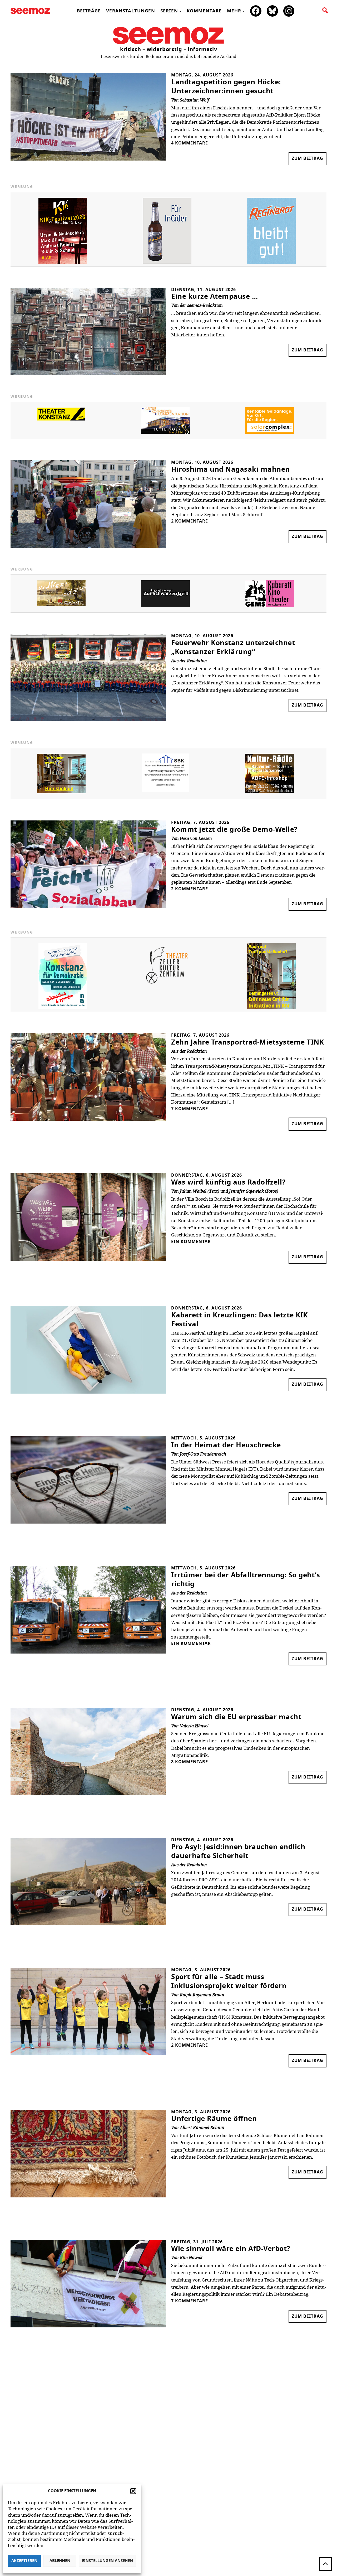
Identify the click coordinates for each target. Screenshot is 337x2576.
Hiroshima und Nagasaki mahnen (231, 470)
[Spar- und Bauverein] (165, 791)
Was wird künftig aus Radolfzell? (228, 1182)
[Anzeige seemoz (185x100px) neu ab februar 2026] (270, 432)
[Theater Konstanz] (61, 419)
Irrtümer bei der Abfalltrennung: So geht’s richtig (246, 1580)
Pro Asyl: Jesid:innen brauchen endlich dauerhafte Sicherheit (238, 1852)
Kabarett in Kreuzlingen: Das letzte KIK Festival (239, 1320)
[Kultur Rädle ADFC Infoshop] (270, 792)
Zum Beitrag (309, 161)
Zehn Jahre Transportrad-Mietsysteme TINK (247, 1042)
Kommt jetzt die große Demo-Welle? (234, 830)
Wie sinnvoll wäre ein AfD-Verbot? (231, 2249)
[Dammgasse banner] (271, 1007)
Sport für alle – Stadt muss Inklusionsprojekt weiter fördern (229, 1981)
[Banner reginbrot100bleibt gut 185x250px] (271, 262)
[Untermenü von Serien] (180, 11)
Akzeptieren (24, 2561)
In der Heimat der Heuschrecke (226, 1445)
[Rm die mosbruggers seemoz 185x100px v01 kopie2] (61, 605)
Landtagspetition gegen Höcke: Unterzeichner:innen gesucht (226, 87)
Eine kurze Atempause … (214, 297)
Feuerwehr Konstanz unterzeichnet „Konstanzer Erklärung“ (233, 647)
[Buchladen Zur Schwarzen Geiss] (165, 605)
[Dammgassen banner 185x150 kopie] (61, 792)
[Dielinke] (63, 1008)
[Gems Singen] (270, 605)
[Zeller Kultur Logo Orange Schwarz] (167, 987)
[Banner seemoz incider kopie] (167, 262)
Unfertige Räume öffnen (214, 2119)
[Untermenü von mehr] (244, 11)
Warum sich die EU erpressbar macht (236, 1717)
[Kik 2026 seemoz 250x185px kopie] (63, 262)
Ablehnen (60, 2561)
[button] (133, 2491)
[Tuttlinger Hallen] (165, 432)
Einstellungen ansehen (107, 2561)
